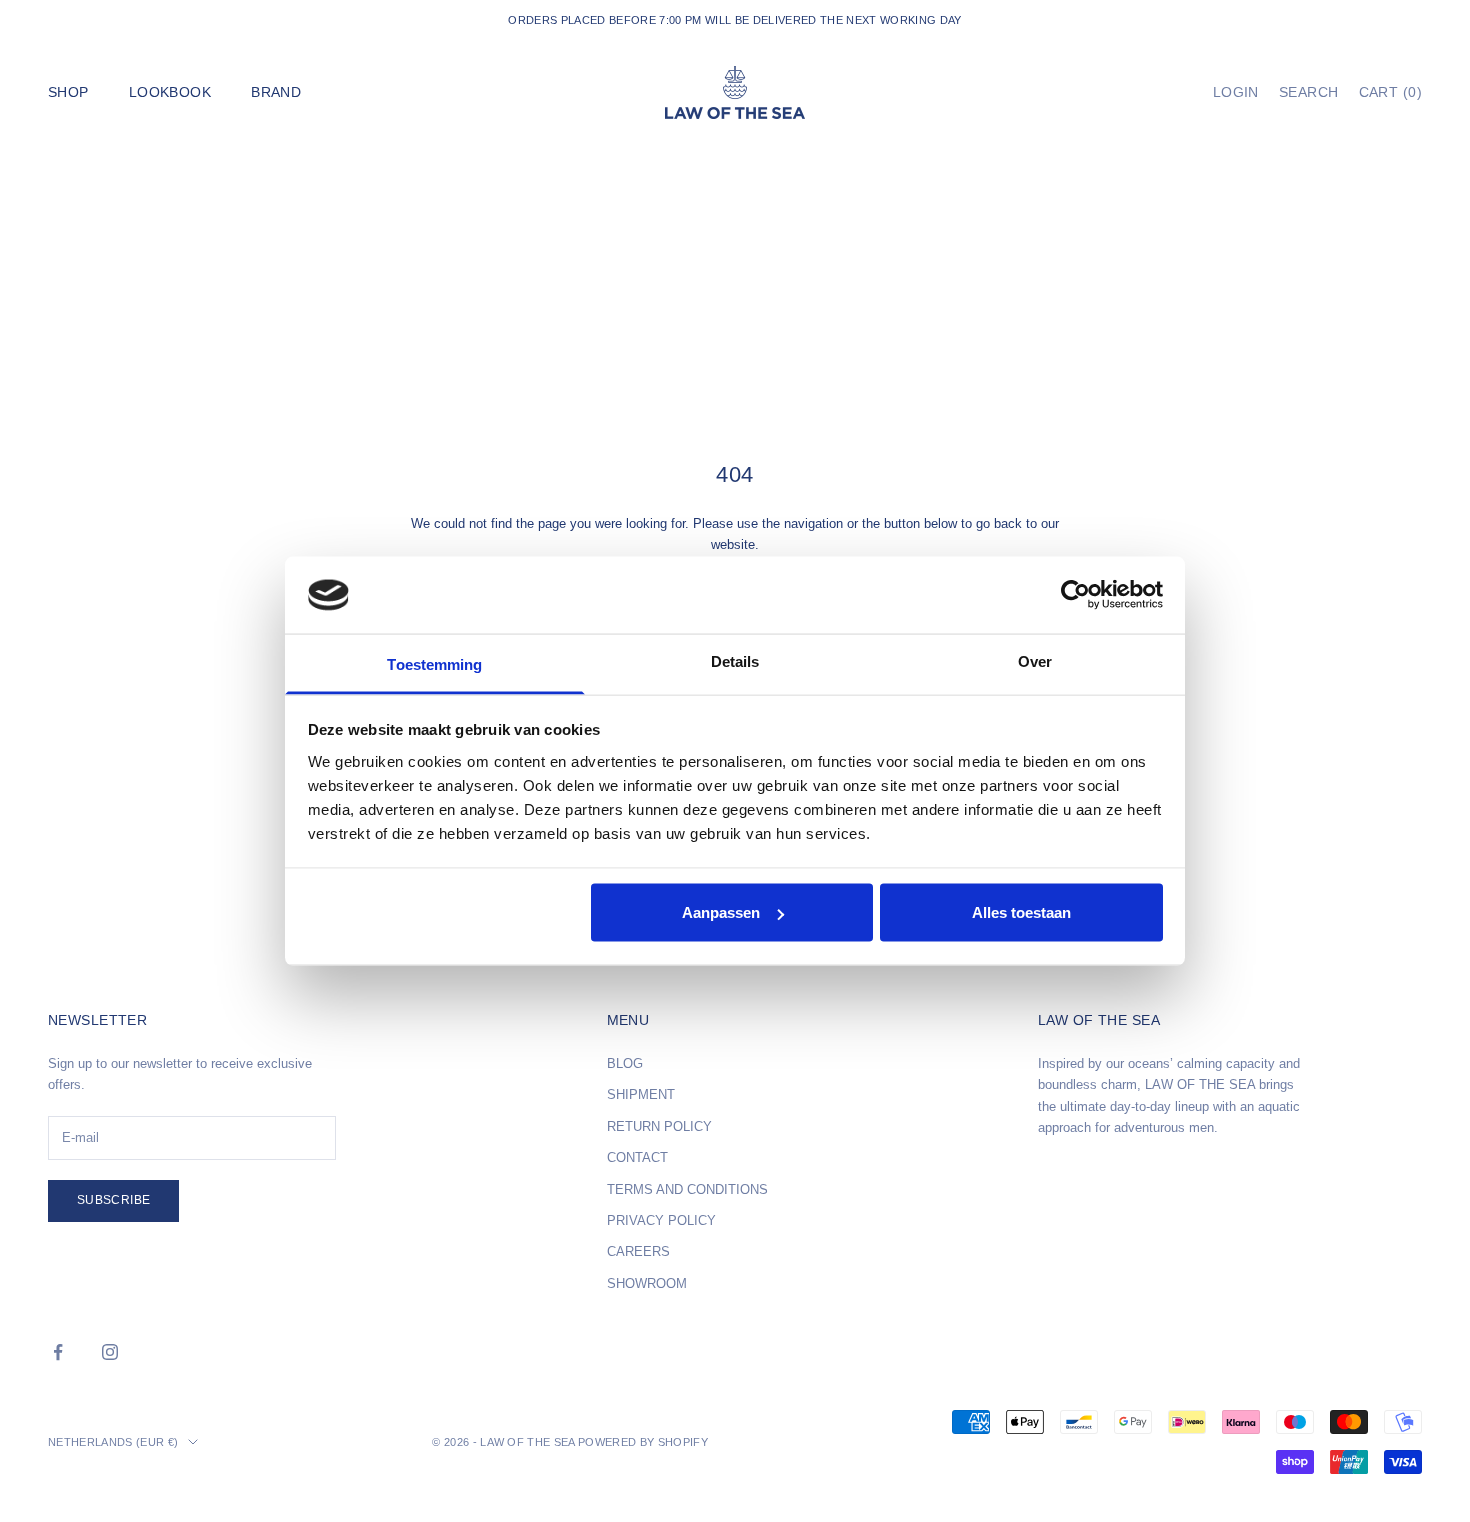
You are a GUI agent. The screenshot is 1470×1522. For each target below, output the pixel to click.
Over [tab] (1035, 660)
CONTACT (637, 1157)
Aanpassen (721, 912)
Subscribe (113, 1200)
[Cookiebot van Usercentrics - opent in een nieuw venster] (1075, 595)
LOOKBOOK (170, 92)
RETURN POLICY (659, 1126)
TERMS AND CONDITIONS (687, 1189)
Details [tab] (735, 660)
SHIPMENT (641, 1094)
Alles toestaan (1021, 912)
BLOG (625, 1063)
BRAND (276, 92)
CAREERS (638, 1251)
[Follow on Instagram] (110, 1352)
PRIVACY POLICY (661, 1220)
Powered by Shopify (643, 1442)
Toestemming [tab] (434, 663)
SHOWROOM (647, 1283)
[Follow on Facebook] (58, 1352)
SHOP (68, 92)
